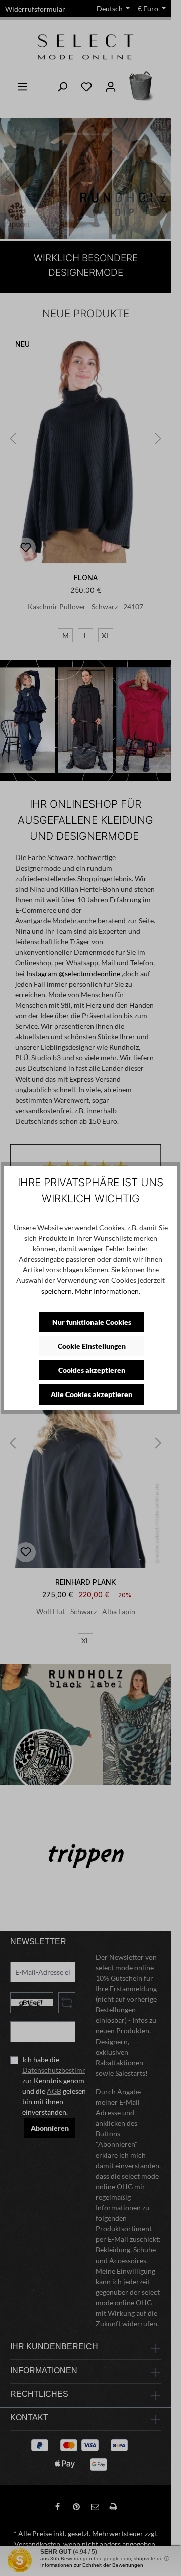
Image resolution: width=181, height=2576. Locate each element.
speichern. (57, 1291)
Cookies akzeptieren (92, 1370)
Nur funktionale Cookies (92, 1322)
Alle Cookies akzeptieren (92, 1394)
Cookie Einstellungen (92, 1346)
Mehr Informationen (107, 1291)
